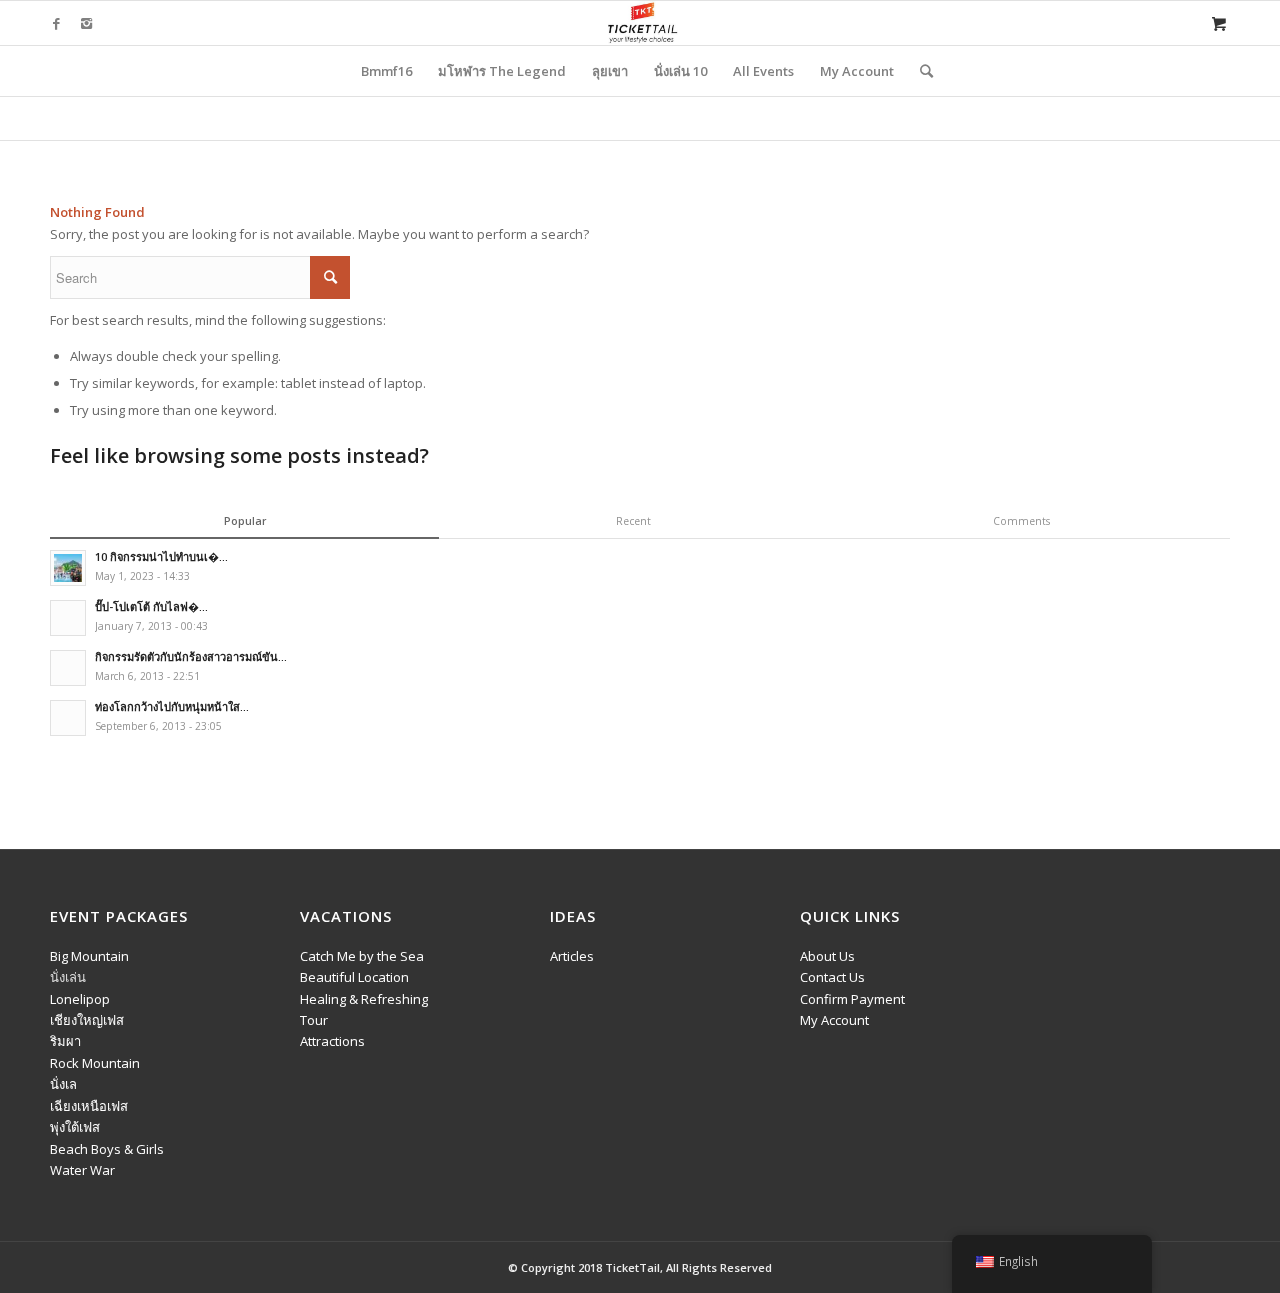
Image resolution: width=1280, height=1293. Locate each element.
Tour (314, 1020)
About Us (827, 956)
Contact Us (832, 977)
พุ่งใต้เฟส (75, 1127)
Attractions (332, 1041)
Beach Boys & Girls (107, 1149)
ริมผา (65, 1041)
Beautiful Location (354, 977)
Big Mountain (89, 956)
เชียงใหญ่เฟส (87, 1020)
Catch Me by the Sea (362, 956)
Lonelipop (80, 999)
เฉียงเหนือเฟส (89, 1106)
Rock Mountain (95, 1063)
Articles (572, 956)
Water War (82, 1170)
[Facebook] (56, 23)
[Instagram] (86, 23)
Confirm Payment (852, 999)
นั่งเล (63, 1084)
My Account (834, 1020)
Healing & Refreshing (364, 999)
